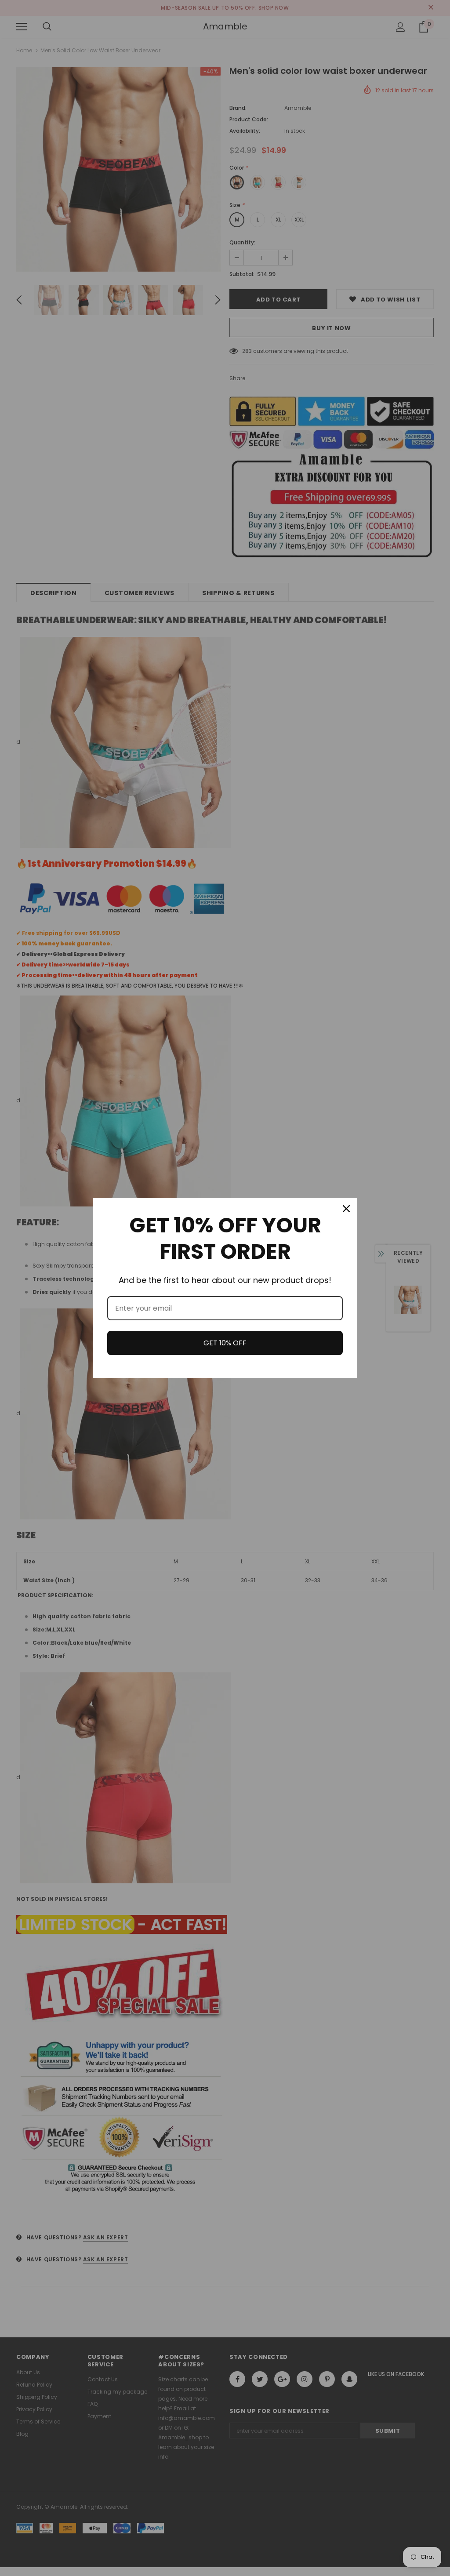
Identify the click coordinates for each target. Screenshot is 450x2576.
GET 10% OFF (225, 1343)
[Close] (346, 1209)
